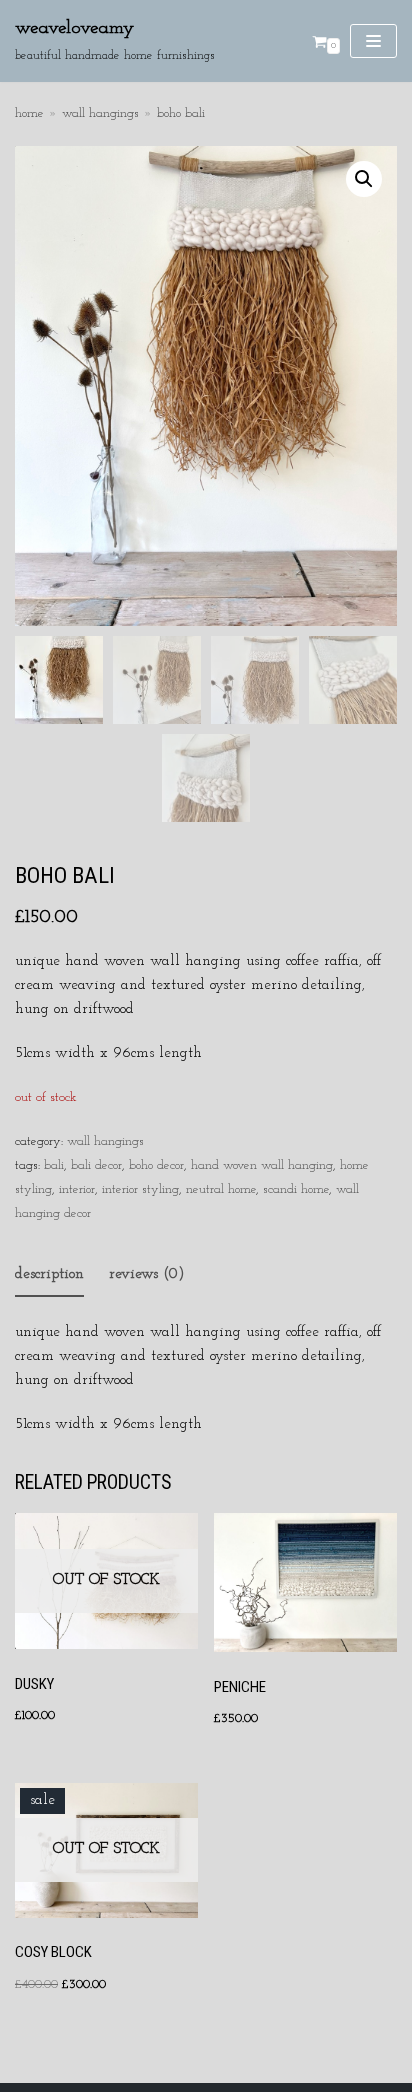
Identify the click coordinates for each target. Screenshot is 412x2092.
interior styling (140, 1189)
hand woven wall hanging (262, 1165)
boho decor (156, 1165)
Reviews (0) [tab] (147, 1274)
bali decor (96, 1165)
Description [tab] (49, 1274)
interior (77, 1189)
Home (29, 113)
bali (54, 1165)
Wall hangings (100, 113)
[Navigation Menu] (373, 41)
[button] (364, 179)
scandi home (296, 1189)
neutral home (221, 1189)
